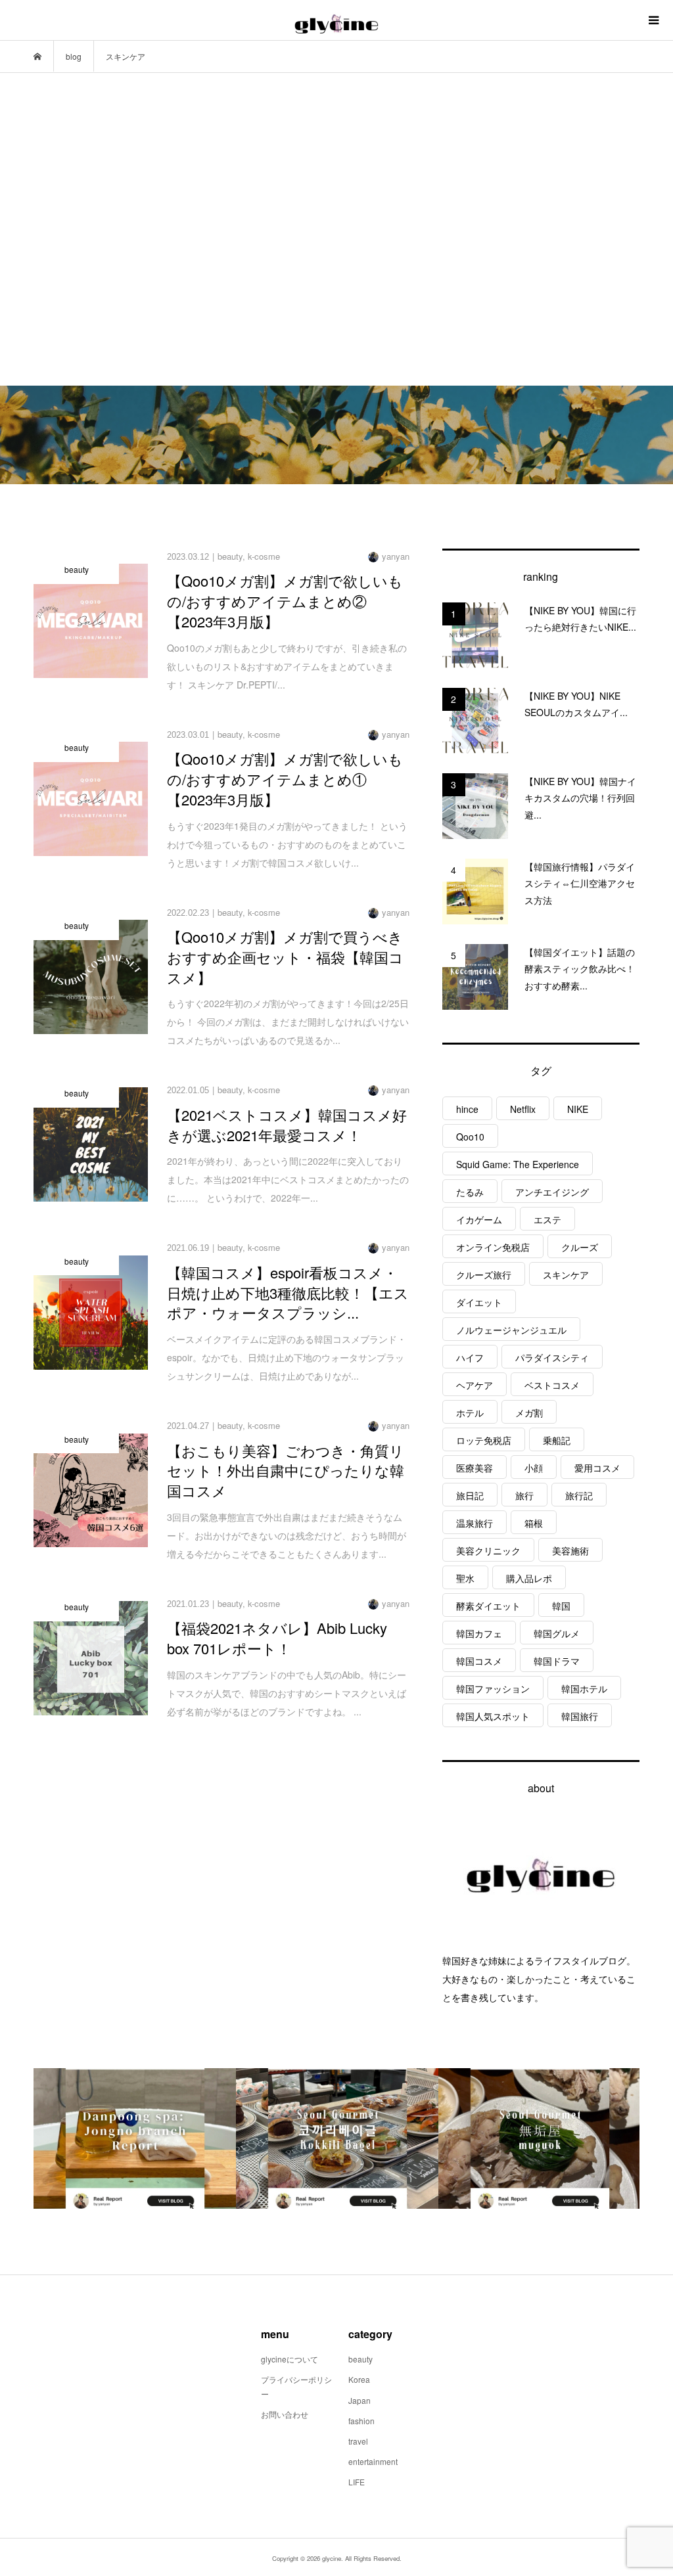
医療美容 (475, 1468)
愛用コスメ (597, 1468)
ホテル (470, 1412)
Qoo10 (470, 1137)
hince (467, 1109)
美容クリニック (488, 1550)
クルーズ (580, 1247)
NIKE (578, 1109)
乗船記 (557, 1440)
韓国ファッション (493, 1688)
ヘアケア (475, 1385)
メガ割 (529, 1412)
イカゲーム (479, 1219)
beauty (360, 2359)
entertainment (373, 2461)
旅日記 (470, 1495)
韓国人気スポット (493, 1716)
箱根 (534, 1523)
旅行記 (579, 1495)
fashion (361, 2421)
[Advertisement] (336, 229)
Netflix (523, 1109)
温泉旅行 (475, 1523)
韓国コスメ (479, 1661)
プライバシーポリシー (296, 2386)
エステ (547, 1219)
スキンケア (566, 1275)
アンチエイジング (552, 1192)
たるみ (470, 1192)
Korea (359, 2379)
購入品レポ (529, 1578)
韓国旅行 (580, 1716)
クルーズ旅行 (484, 1275)
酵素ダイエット (488, 1606)
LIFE (357, 2482)
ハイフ (470, 1357)
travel (358, 2441)
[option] (135, 2138)
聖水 (465, 1578)
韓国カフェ (479, 1633)
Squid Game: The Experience (518, 1164)
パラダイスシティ (552, 1357)
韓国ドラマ (557, 1661)
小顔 (534, 1468)
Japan (360, 2400)
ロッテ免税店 (484, 1440)
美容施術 (570, 1550)
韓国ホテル (584, 1688)
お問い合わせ (285, 2414)
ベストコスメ (552, 1385)
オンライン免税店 (493, 1247)
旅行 (524, 1495)
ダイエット (479, 1302)
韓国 (561, 1606)
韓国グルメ (557, 1633)
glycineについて (290, 2359)
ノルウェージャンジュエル (511, 1330)
